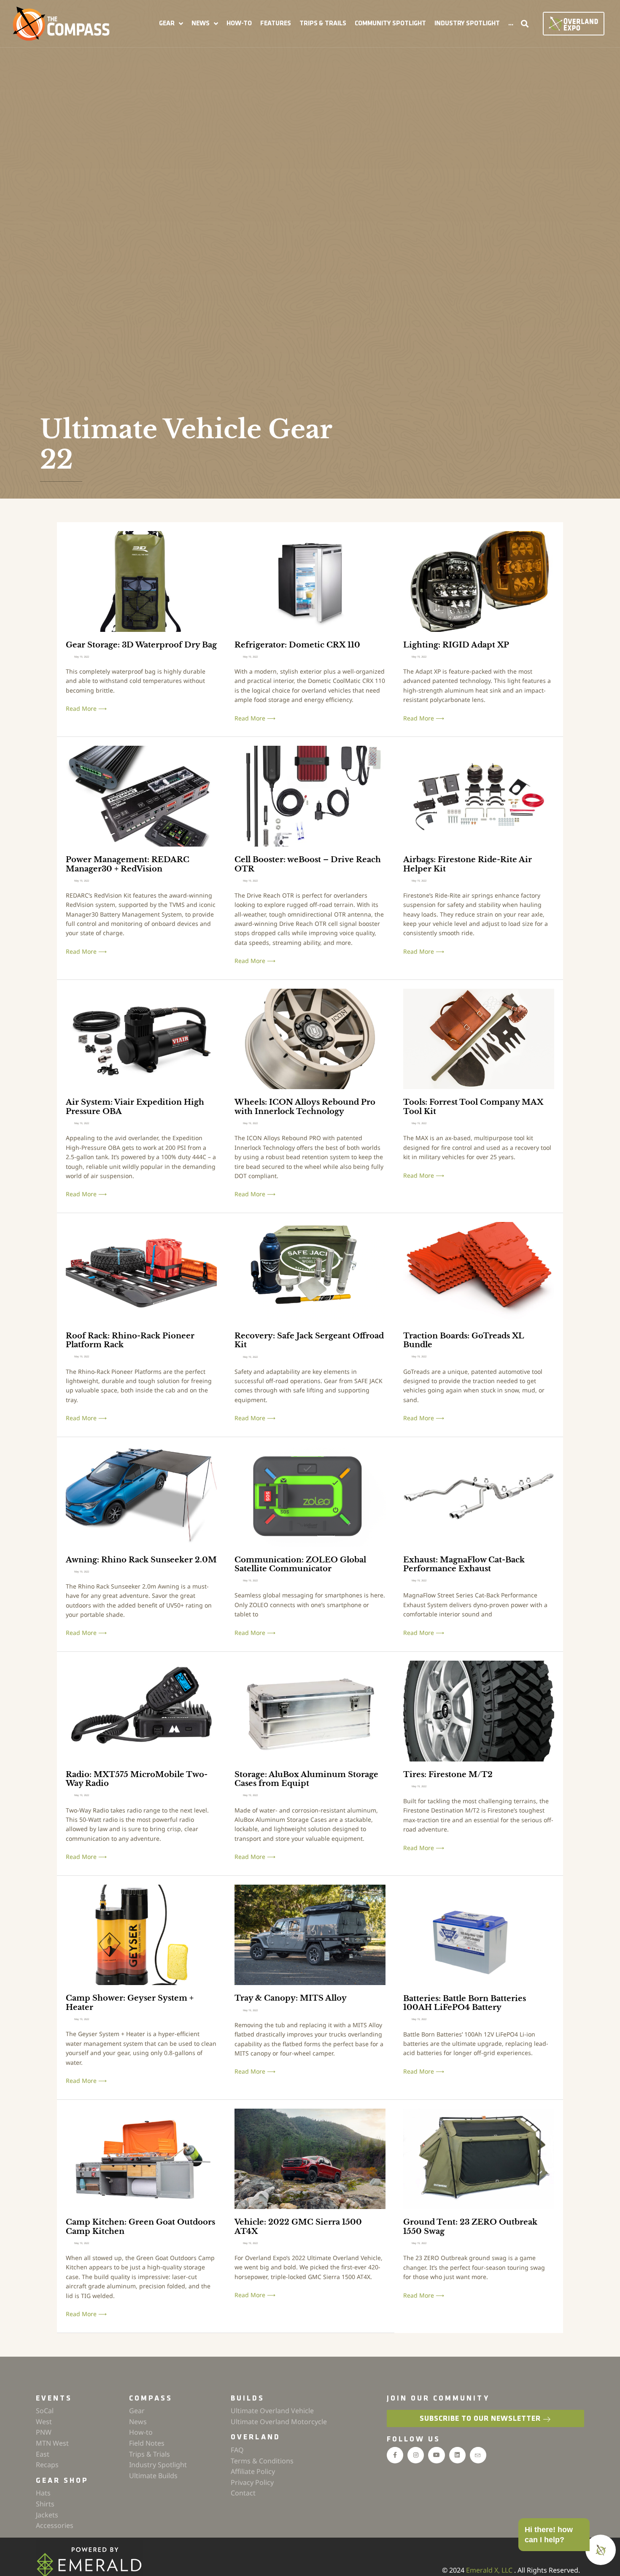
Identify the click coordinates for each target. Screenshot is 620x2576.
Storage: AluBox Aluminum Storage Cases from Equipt (306, 1779)
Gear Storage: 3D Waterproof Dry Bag (141, 645)
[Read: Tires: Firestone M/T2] (479, 1710)
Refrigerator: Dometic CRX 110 (297, 645)
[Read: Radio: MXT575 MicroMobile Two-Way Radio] (141, 1710)
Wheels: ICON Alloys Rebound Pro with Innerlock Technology (305, 1107)
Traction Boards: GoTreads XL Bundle (464, 1341)
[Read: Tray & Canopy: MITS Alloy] (310, 1934)
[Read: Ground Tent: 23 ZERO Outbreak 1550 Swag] (479, 2158)
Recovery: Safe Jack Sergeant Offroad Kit (309, 1341)
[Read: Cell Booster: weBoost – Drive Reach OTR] (310, 795)
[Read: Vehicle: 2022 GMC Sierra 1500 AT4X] (310, 2158)
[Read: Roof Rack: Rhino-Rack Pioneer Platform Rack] (141, 1272)
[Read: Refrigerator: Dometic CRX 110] (310, 581)
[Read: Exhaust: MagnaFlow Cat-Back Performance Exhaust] (479, 1496)
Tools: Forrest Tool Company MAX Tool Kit (473, 1107)
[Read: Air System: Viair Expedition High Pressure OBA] (141, 1038)
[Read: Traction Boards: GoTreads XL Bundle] (479, 1272)
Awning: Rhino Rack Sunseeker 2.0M (141, 1560)
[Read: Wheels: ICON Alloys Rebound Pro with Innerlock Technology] (310, 1038)
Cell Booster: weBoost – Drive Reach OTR (308, 864)
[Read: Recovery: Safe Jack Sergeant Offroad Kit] (310, 1272)
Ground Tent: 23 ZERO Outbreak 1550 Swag (470, 2227)
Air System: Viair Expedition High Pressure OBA (135, 1107)
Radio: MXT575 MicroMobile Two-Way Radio (137, 1779)
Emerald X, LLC (490, 2570)
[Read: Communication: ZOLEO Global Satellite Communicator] (310, 1496)
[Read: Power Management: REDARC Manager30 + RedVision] (141, 795)
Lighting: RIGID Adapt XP (456, 645)
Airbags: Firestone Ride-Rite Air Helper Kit (468, 864)
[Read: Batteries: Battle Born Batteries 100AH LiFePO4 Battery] (479, 1934)
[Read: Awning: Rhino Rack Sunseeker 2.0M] (141, 1496)
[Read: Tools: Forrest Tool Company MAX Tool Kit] (479, 1038)
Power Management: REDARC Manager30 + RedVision (128, 864)
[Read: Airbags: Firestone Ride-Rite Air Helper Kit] (479, 795)
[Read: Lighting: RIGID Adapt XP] (479, 581)
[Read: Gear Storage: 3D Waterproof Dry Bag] (141, 581)
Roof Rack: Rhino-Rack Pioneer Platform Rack (130, 1341)
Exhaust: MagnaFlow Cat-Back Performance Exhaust (464, 1564)
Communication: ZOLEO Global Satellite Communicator (300, 1564)
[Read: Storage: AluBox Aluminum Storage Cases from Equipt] (310, 1710)
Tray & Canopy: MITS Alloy (291, 1998)
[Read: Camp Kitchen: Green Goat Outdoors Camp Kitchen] (141, 2158)
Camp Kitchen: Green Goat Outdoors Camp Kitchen (140, 2227)
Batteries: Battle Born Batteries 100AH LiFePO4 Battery (465, 2003)
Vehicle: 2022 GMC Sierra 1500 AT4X (298, 2227)
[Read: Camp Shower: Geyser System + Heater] (141, 1934)
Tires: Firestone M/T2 (448, 1775)
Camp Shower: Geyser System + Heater (130, 2003)
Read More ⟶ (86, 709)
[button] (171, 24)
